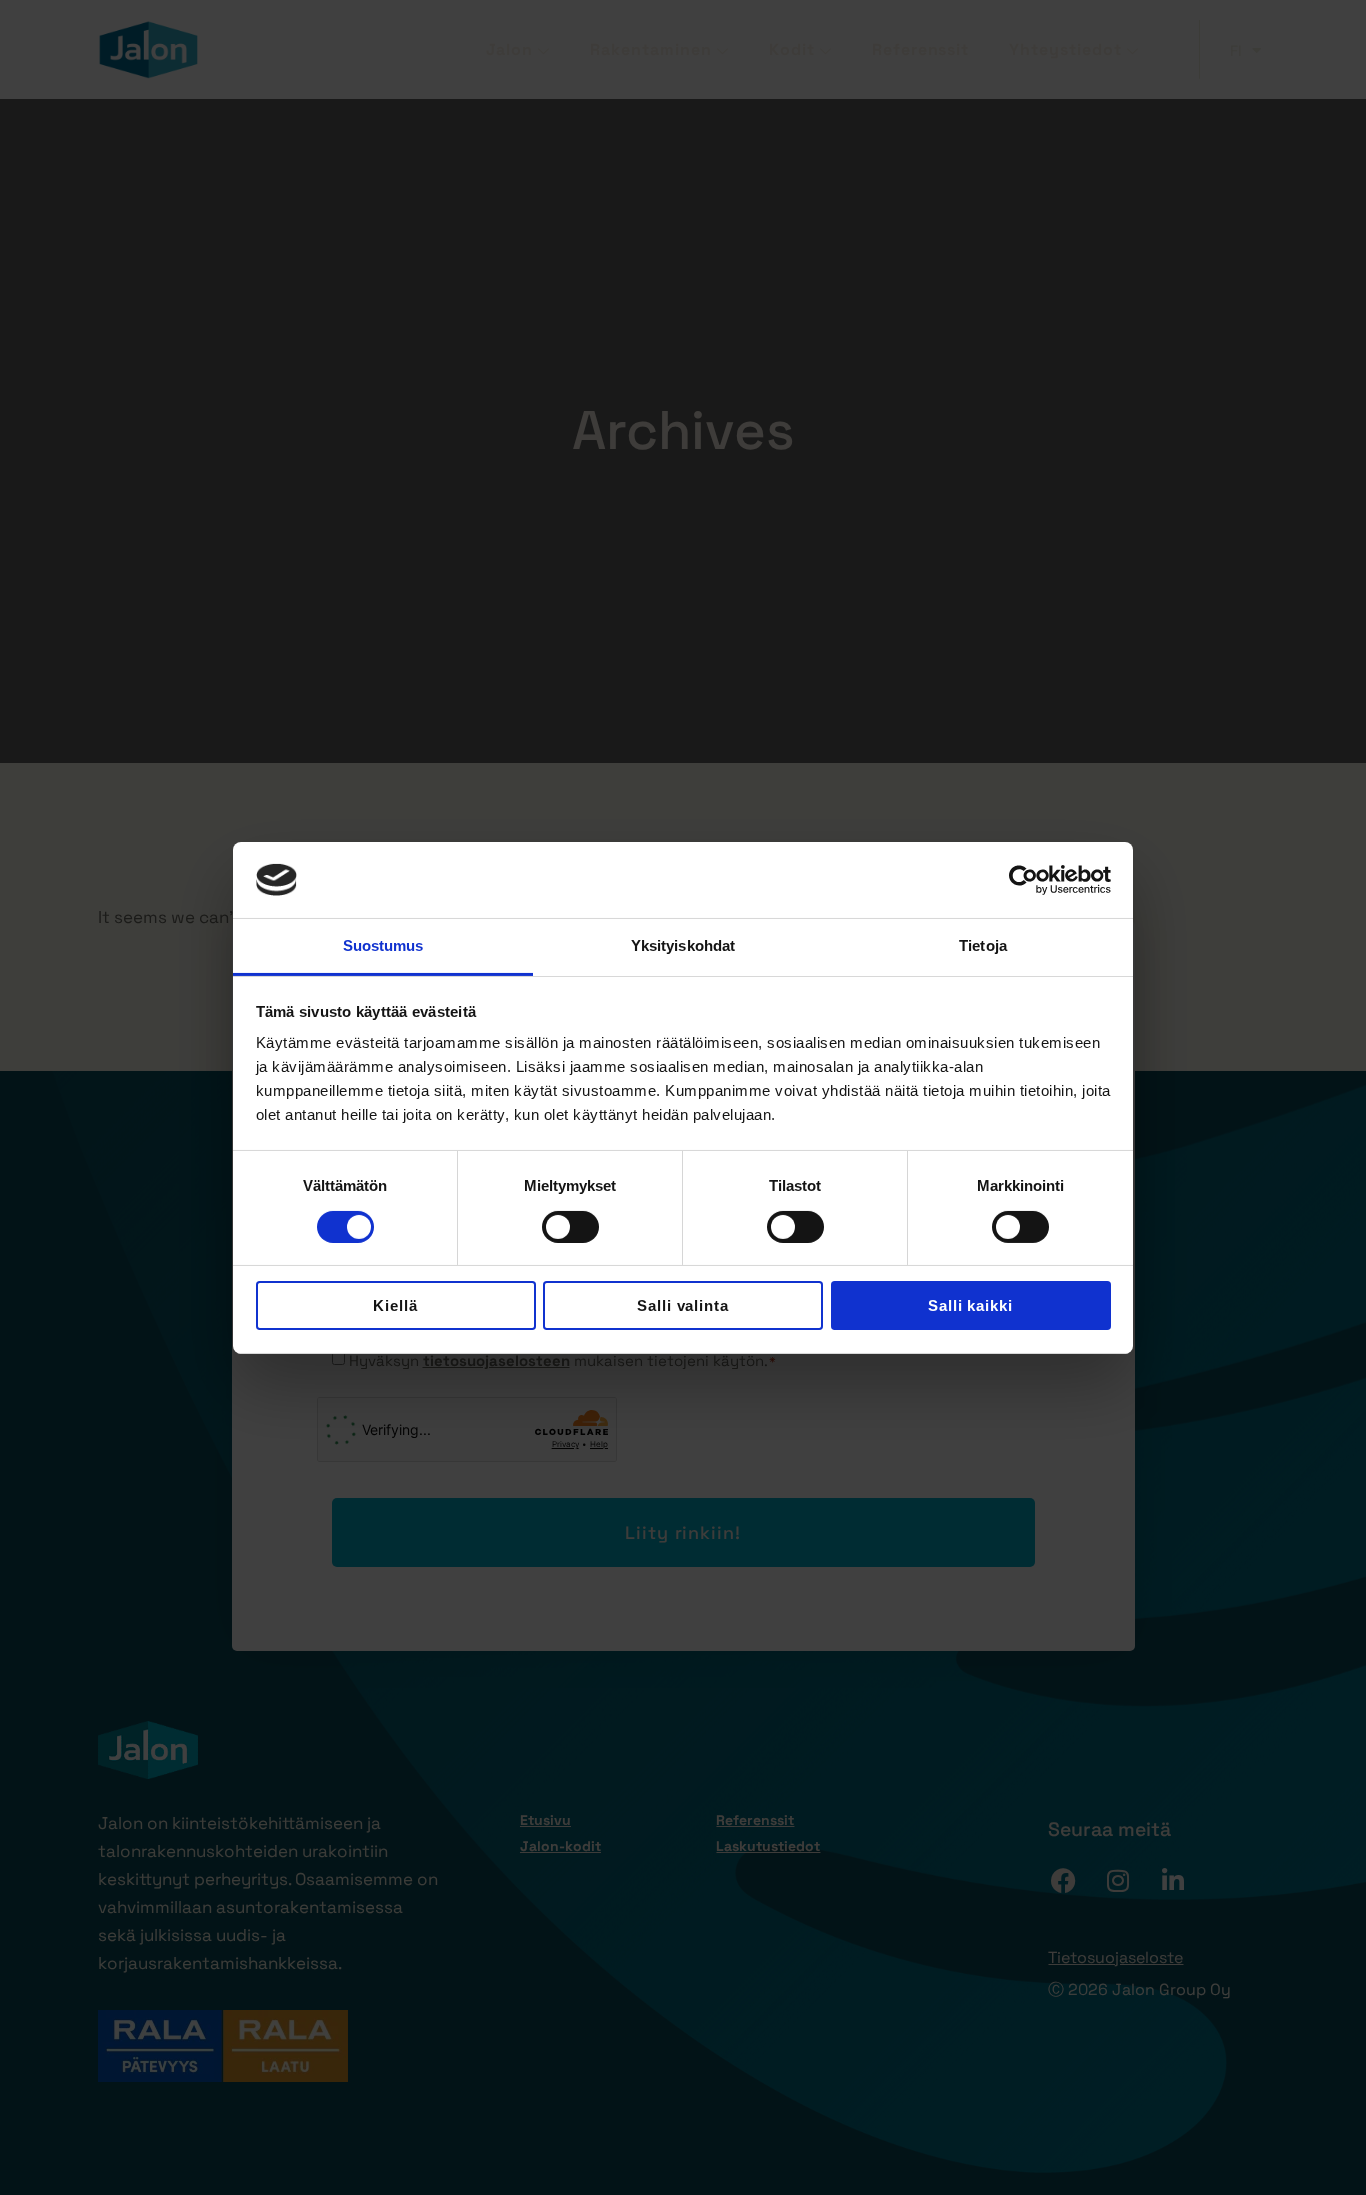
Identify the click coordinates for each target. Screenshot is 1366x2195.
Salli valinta (683, 1305)
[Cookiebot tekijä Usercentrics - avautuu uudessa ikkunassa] (1023, 880)
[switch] (570, 1227)
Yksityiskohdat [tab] (683, 945)
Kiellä (395, 1305)
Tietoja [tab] (983, 945)
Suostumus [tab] (383, 945)
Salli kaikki (971, 1305)
